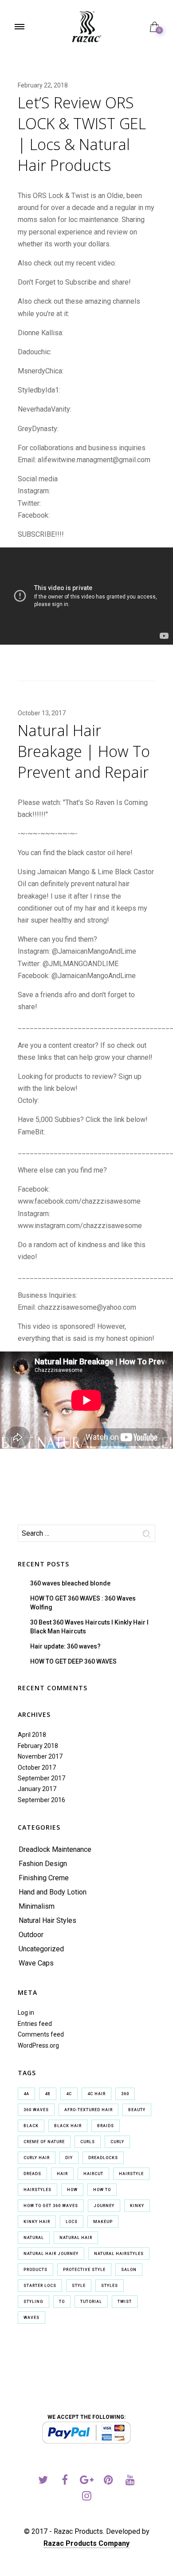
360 (125, 2094)
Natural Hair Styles (47, 1920)
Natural (34, 2238)
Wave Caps (36, 1963)
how (72, 2190)
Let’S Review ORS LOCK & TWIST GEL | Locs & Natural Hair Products (82, 134)
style (79, 2286)
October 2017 (37, 1768)
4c (69, 2094)
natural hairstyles (119, 2254)
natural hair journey (51, 2254)
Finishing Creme (44, 1878)
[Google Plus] (87, 2481)
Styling (33, 2302)
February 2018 (38, 1746)
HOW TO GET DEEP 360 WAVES (73, 1661)
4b (48, 2094)
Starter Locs (40, 2286)
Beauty (137, 2110)
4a (26, 2094)
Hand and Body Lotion (53, 1892)
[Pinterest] (108, 2481)
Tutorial (91, 2302)
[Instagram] (87, 2497)
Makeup (103, 2222)
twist (125, 2302)
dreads (32, 2174)
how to (102, 2190)
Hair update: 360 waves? (65, 1646)
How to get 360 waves (51, 2206)
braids (106, 2126)
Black (31, 2126)
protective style (84, 2270)
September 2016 (41, 1800)
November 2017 (40, 1756)
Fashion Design (43, 1864)
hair (62, 2174)
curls (88, 2142)
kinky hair (37, 2222)
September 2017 (41, 1778)
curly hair (37, 2158)
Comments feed (41, 2034)
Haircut (93, 2174)
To (62, 2302)
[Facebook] (65, 2481)
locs (72, 2222)
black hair (68, 2126)
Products (35, 2270)
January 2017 (37, 1789)
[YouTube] (130, 2481)
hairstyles (37, 2190)
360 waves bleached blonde (70, 1583)
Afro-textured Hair (88, 2110)
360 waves (36, 2110)
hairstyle (131, 2174)
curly (117, 2142)
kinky (137, 2206)
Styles (110, 2286)
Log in (26, 2013)
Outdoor (31, 1935)
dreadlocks (103, 2158)
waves (31, 2318)
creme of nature (44, 2142)
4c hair (96, 2094)
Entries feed (35, 2024)
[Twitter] (43, 2481)
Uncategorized (41, 1949)
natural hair (76, 2238)
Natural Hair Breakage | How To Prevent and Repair (84, 751)
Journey (104, 2206)
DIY (69, 2158)
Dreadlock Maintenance (55, 1849)
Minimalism (37, 1906)
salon (129, 2270)
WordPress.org (38, 2045)
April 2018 (32, 1735)
